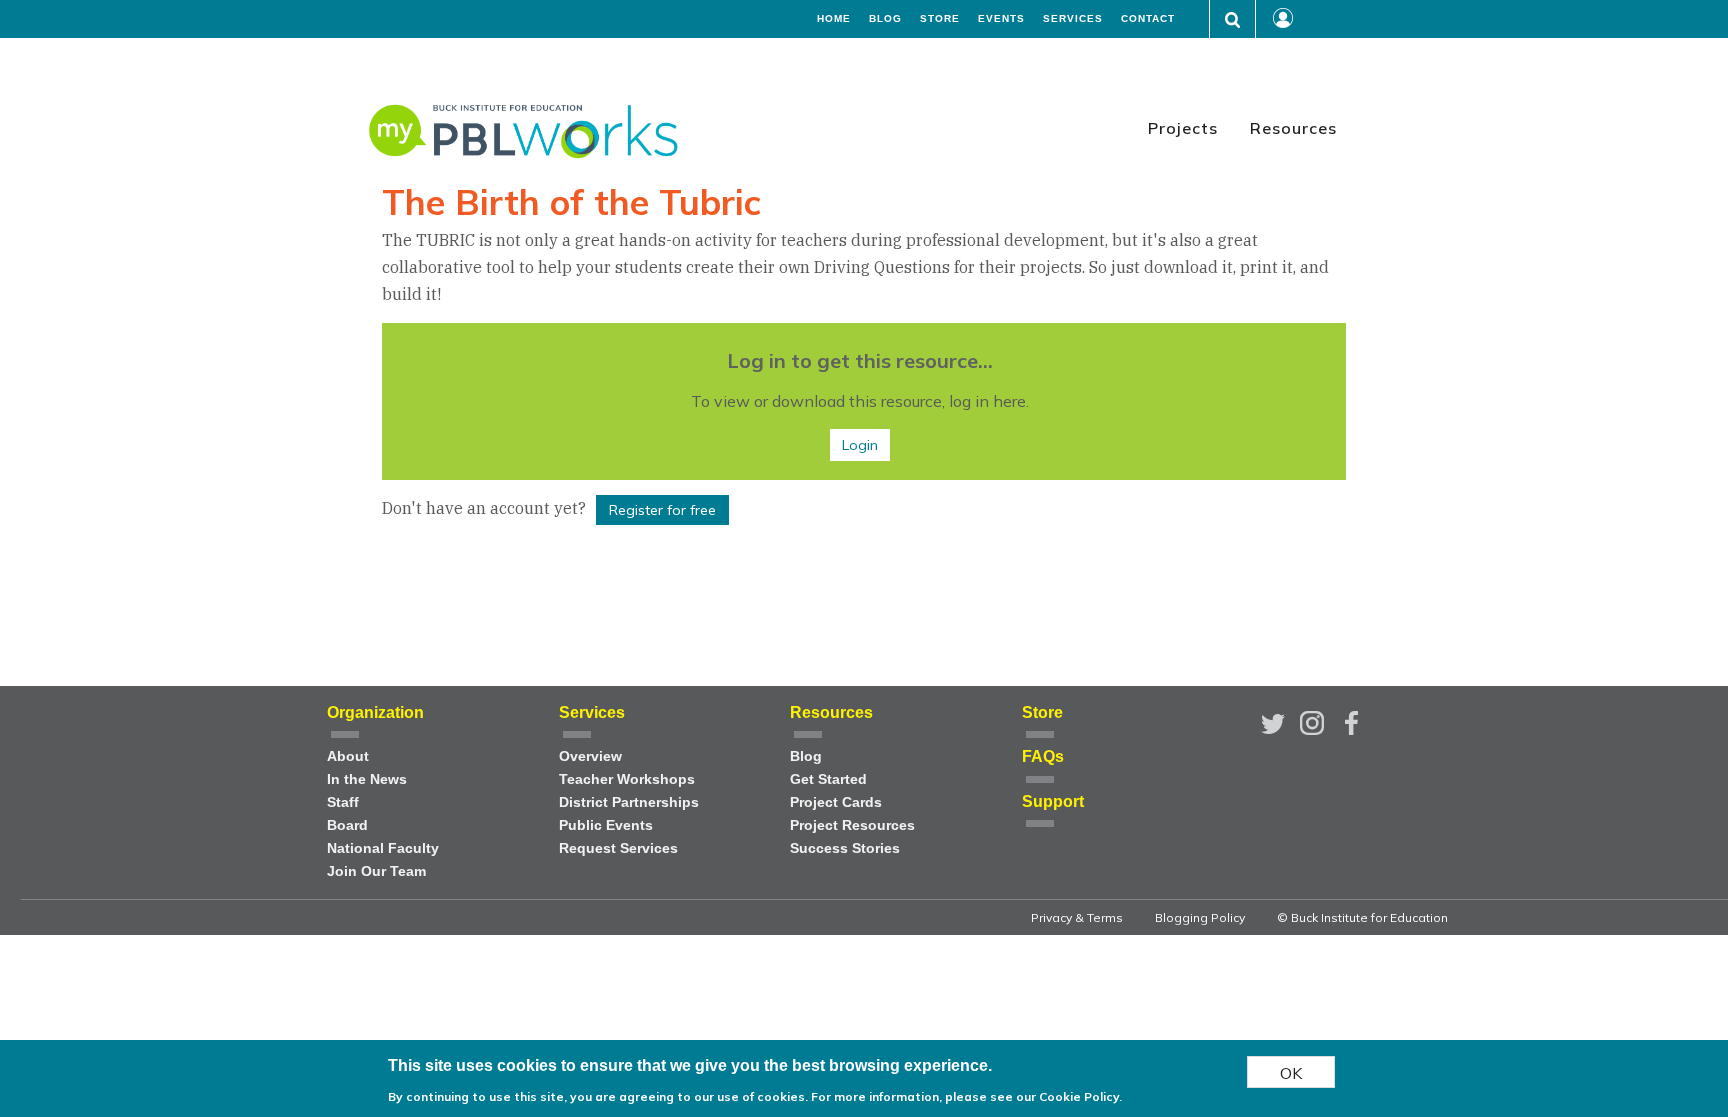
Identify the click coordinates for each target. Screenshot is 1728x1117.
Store (940, 19)
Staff (343, 802)
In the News (367, 779)
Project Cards (836, 802)
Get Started (828, 779)
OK (1291, 1072)
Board (347, 825)
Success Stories (845, 848)
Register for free (662, 510)
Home (834, 19)
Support (1053, 801)
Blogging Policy (1200, 917)
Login (860, 445)
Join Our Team (376, 871)
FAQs (1043, 756)
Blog (885, 19)
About (348, 756)
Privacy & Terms (1077, 917)
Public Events (606, 825)
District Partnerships (629, 802)
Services (1073, 19)
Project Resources (852, 825)
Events (1001, 19)
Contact (1148, 19)
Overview (590, 756)
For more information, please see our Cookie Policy (965, 1096)
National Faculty (383, 848)
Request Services (618, 848)
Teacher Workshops (627, 779)
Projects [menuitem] (1183, 128)
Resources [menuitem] (1293, 128)
